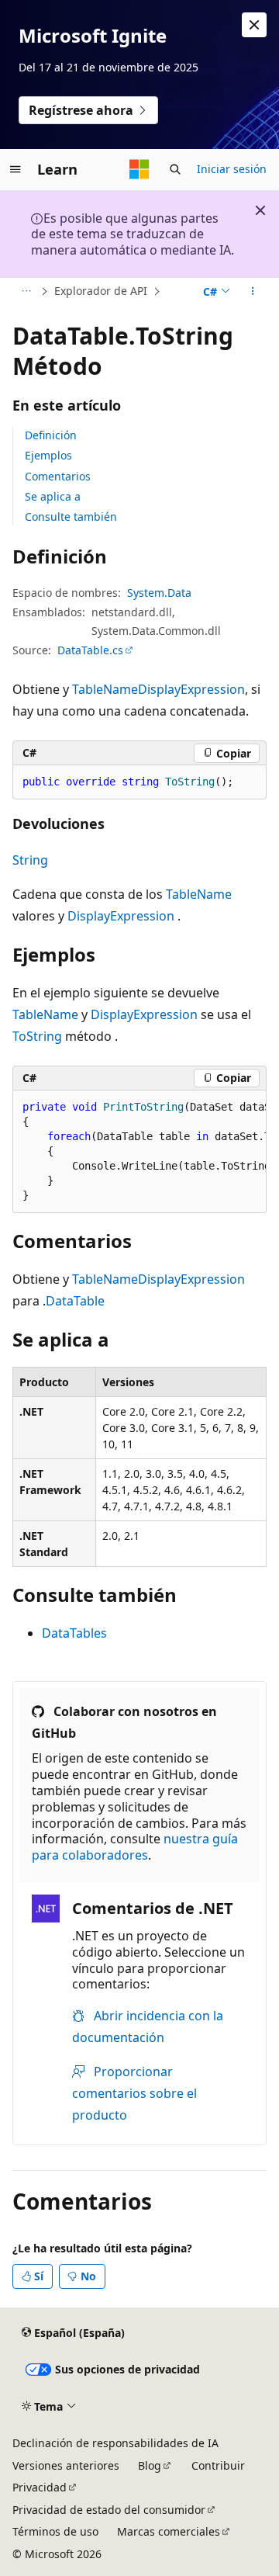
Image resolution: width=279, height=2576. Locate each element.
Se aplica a (53, 496)
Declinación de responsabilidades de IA (115, 2443)
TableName (105, 689)
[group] (139, 1152)
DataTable (75, 1301)
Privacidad (40, 2487)
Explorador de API (101, 291)
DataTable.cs (90, 650)
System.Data (159, 593)
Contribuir (218, 2465)
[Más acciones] (253, 292)
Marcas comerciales (169, 2531)
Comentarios (58, 476)
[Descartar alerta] (254, 25)
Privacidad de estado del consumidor (109, 2510)
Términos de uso (55, 2531)
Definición (51, 435)
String (30, 860)
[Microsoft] (139, 169)
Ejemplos (48, 455)
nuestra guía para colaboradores (135, 1847)
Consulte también (71, 517)
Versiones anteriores (66, 2465)
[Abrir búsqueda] (175, 169)
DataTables (74, 1633)
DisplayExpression (191, 689)
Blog (150, 2465)
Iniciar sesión (232, 169)
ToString (37, 1036)
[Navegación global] (15, 169)
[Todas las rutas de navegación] (26, 292)
